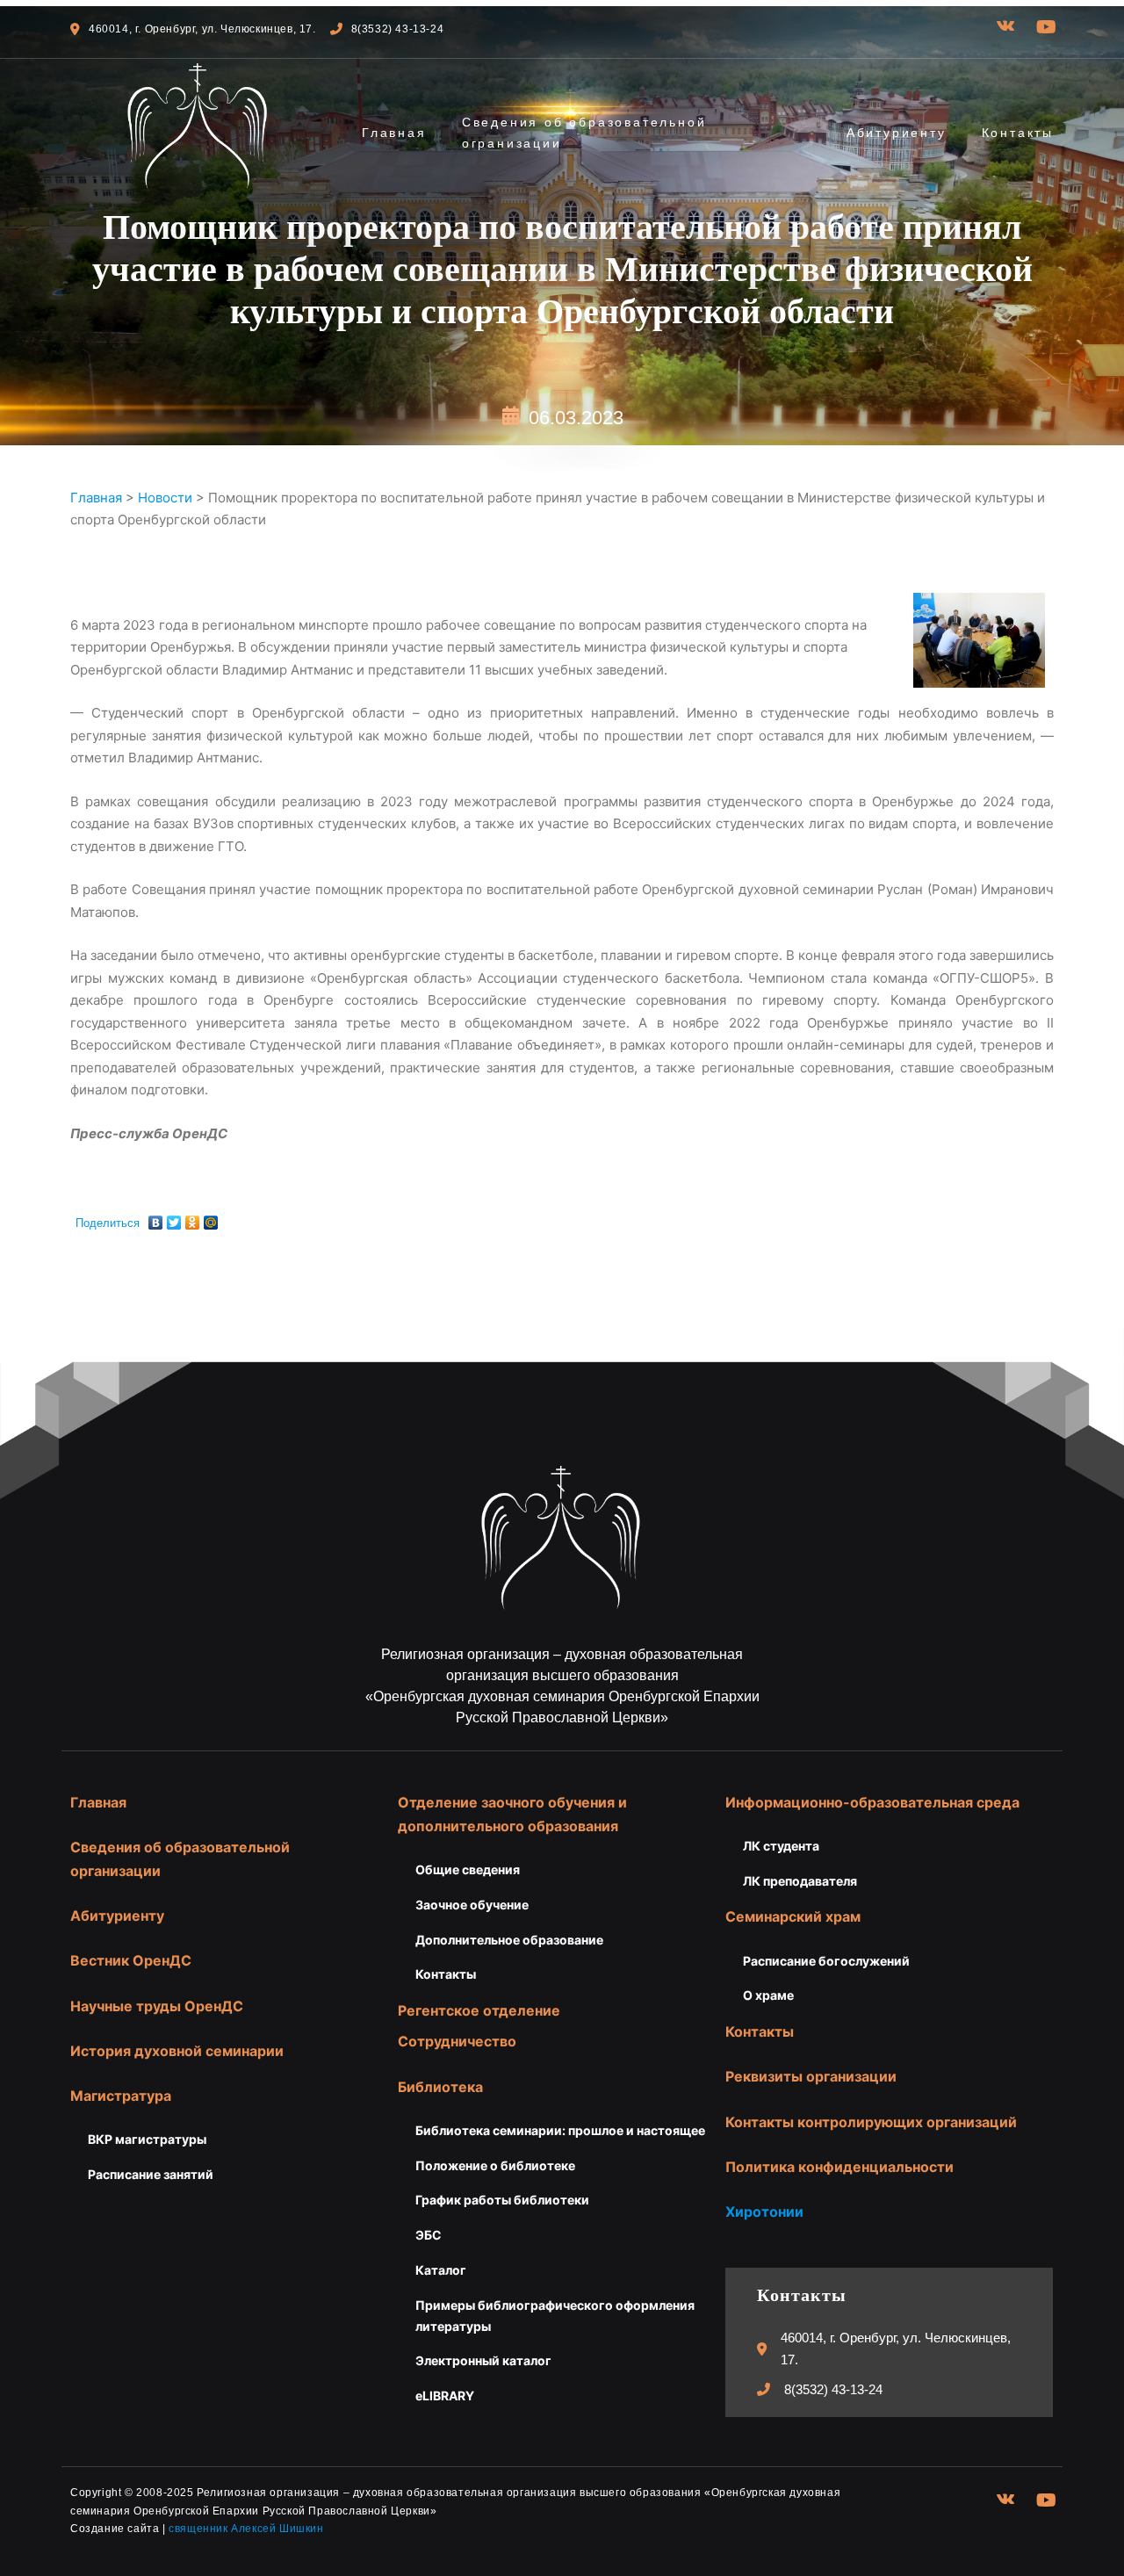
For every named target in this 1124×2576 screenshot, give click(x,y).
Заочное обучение (472, 1905)
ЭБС (429, 2235)
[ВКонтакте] (156, 1218)
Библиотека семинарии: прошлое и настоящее (560, 2130)
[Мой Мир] (211, 1218)
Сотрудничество (457, 2041)
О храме (768, 1995)
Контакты (1018, 133)
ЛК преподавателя (800, 1881)
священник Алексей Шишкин (246, 2529)
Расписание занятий (151, 2174)
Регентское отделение (479, 2010)
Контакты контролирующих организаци (867, 2122)
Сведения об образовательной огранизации (584, 133)
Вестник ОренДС (131, 1960)
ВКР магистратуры (147, 2139)
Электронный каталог (483, 2360)
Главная (394, 133)
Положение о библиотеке (495, 2165)
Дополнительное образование (509, 1940)
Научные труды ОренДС (157, 2006)
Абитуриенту (897, 133)
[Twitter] (174, 1218)
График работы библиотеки (502, 2200)
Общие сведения (468, 1869)
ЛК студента (781, 1846)
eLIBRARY (445, 2396)
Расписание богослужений (826, 1961)
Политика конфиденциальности (839, 2167)
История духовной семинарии (177, 2051)
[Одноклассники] (193, 1218)
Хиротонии (764, 2212)
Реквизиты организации (811, 2076)
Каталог (441, 2270)
